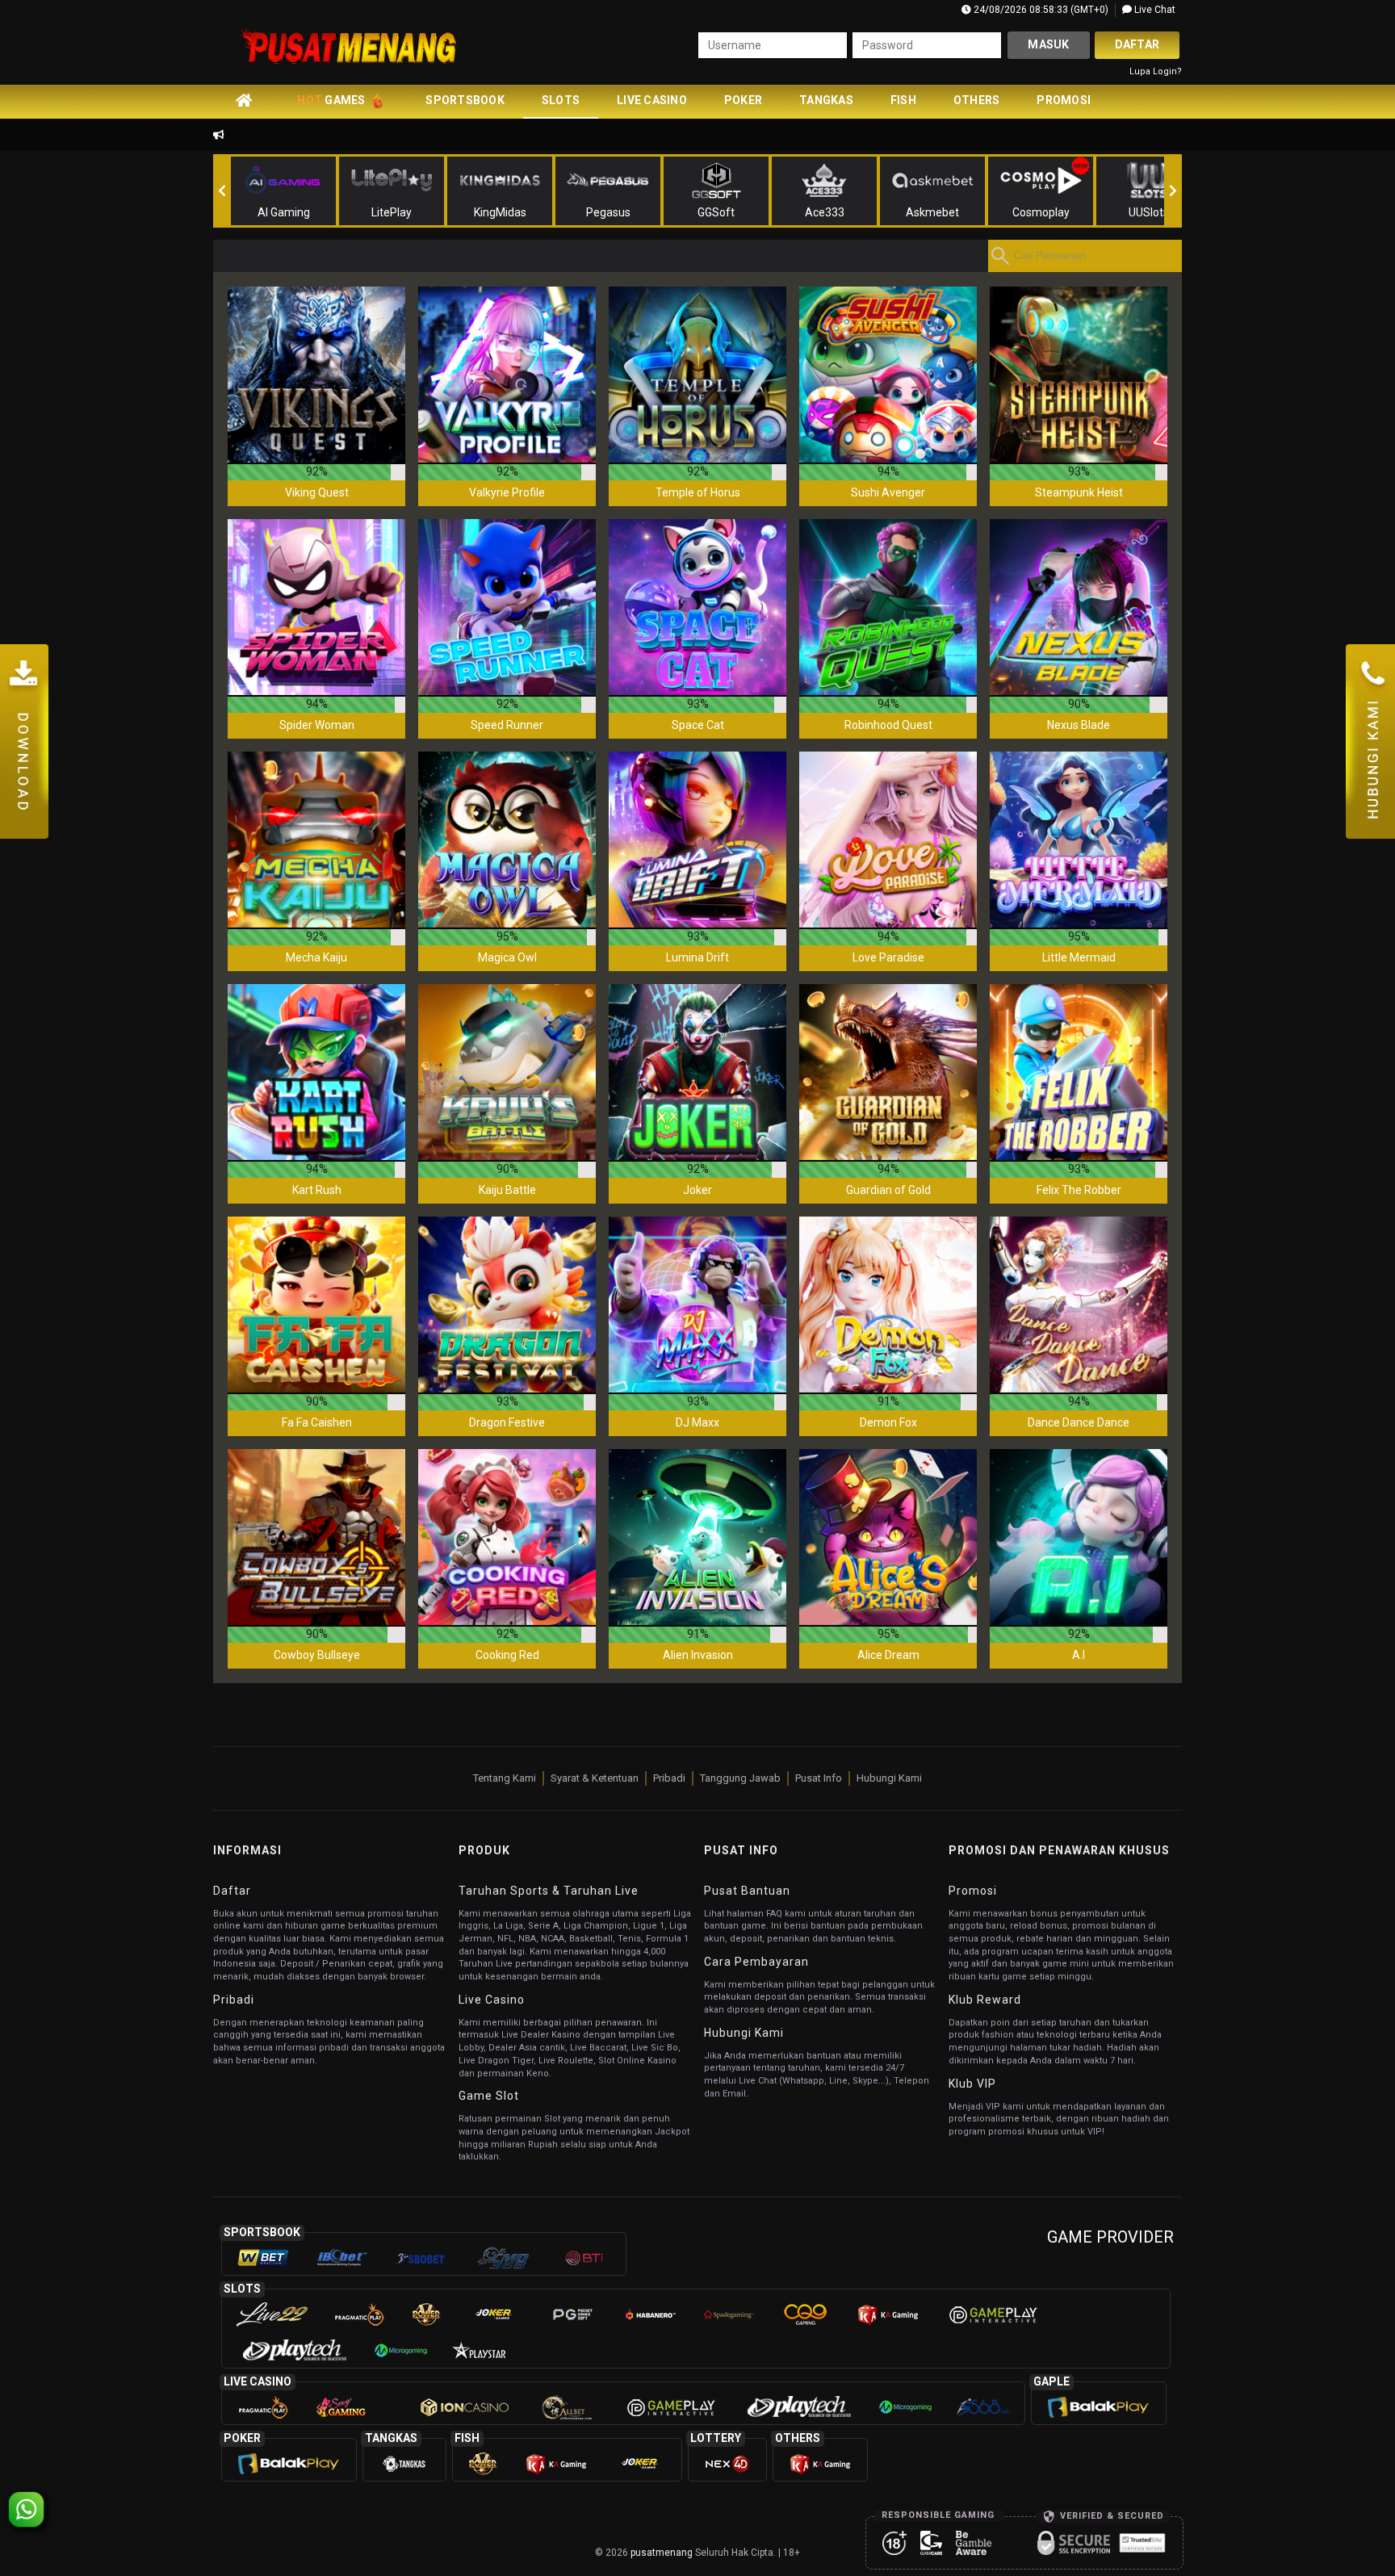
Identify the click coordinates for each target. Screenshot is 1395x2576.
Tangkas (826, 100)
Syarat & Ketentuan (595, 1778)
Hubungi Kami (889, 1778)
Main (316, 375)
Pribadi (669, 1778)
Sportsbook (465, 100)
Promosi (1064, 100)
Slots (561, 100)
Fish (903, 100)
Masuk (1048, 44)
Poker (743, 100)
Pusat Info (819, 1778)
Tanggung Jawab (740, 1778)
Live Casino (652, 100)
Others (977, 100)
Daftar (1137, 44)
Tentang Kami (505, 1778)
